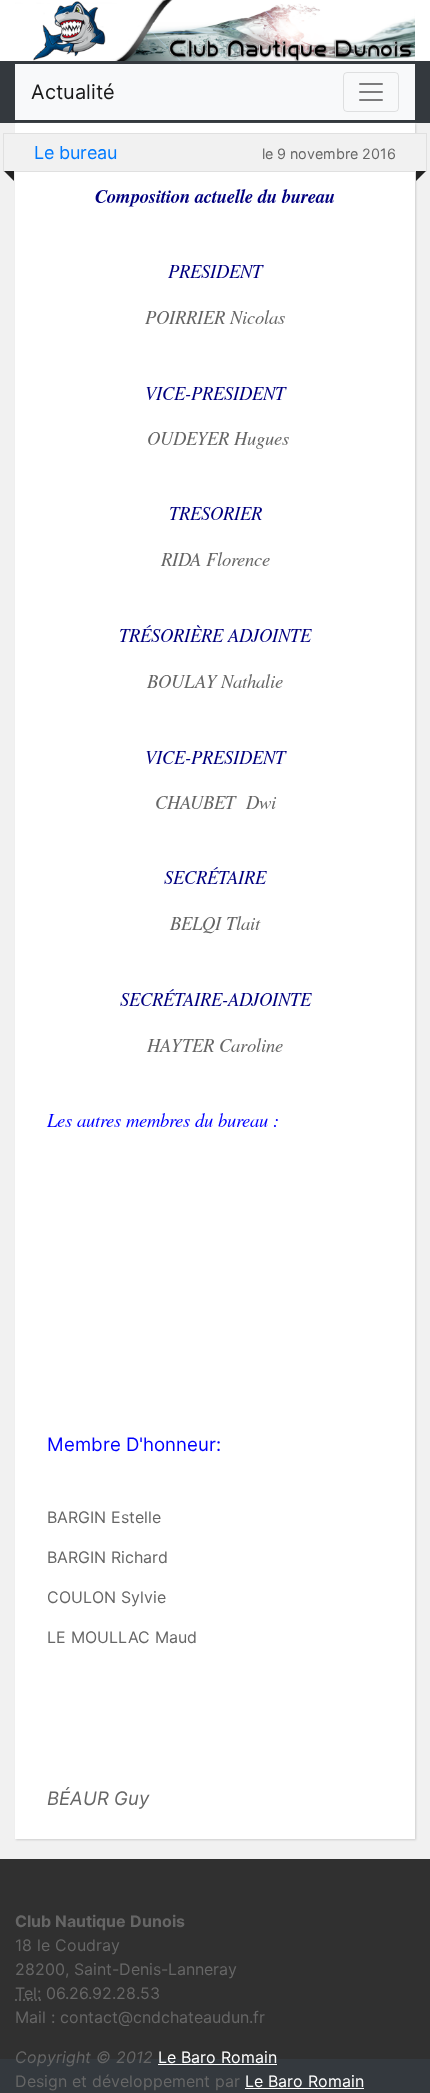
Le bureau (75, 152)
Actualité (73, 92)
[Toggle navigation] (371, 92)
